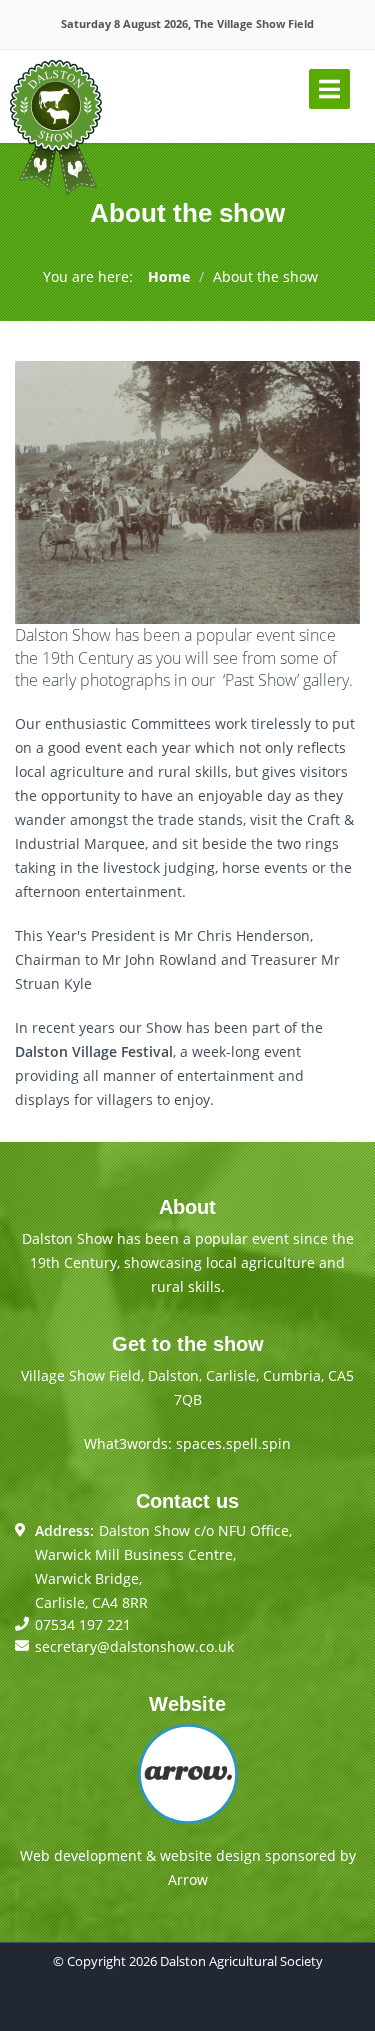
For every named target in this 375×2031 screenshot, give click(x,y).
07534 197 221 (83, 1624)
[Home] (56, 129)
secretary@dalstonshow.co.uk (134, 1646)
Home (169, 276)
